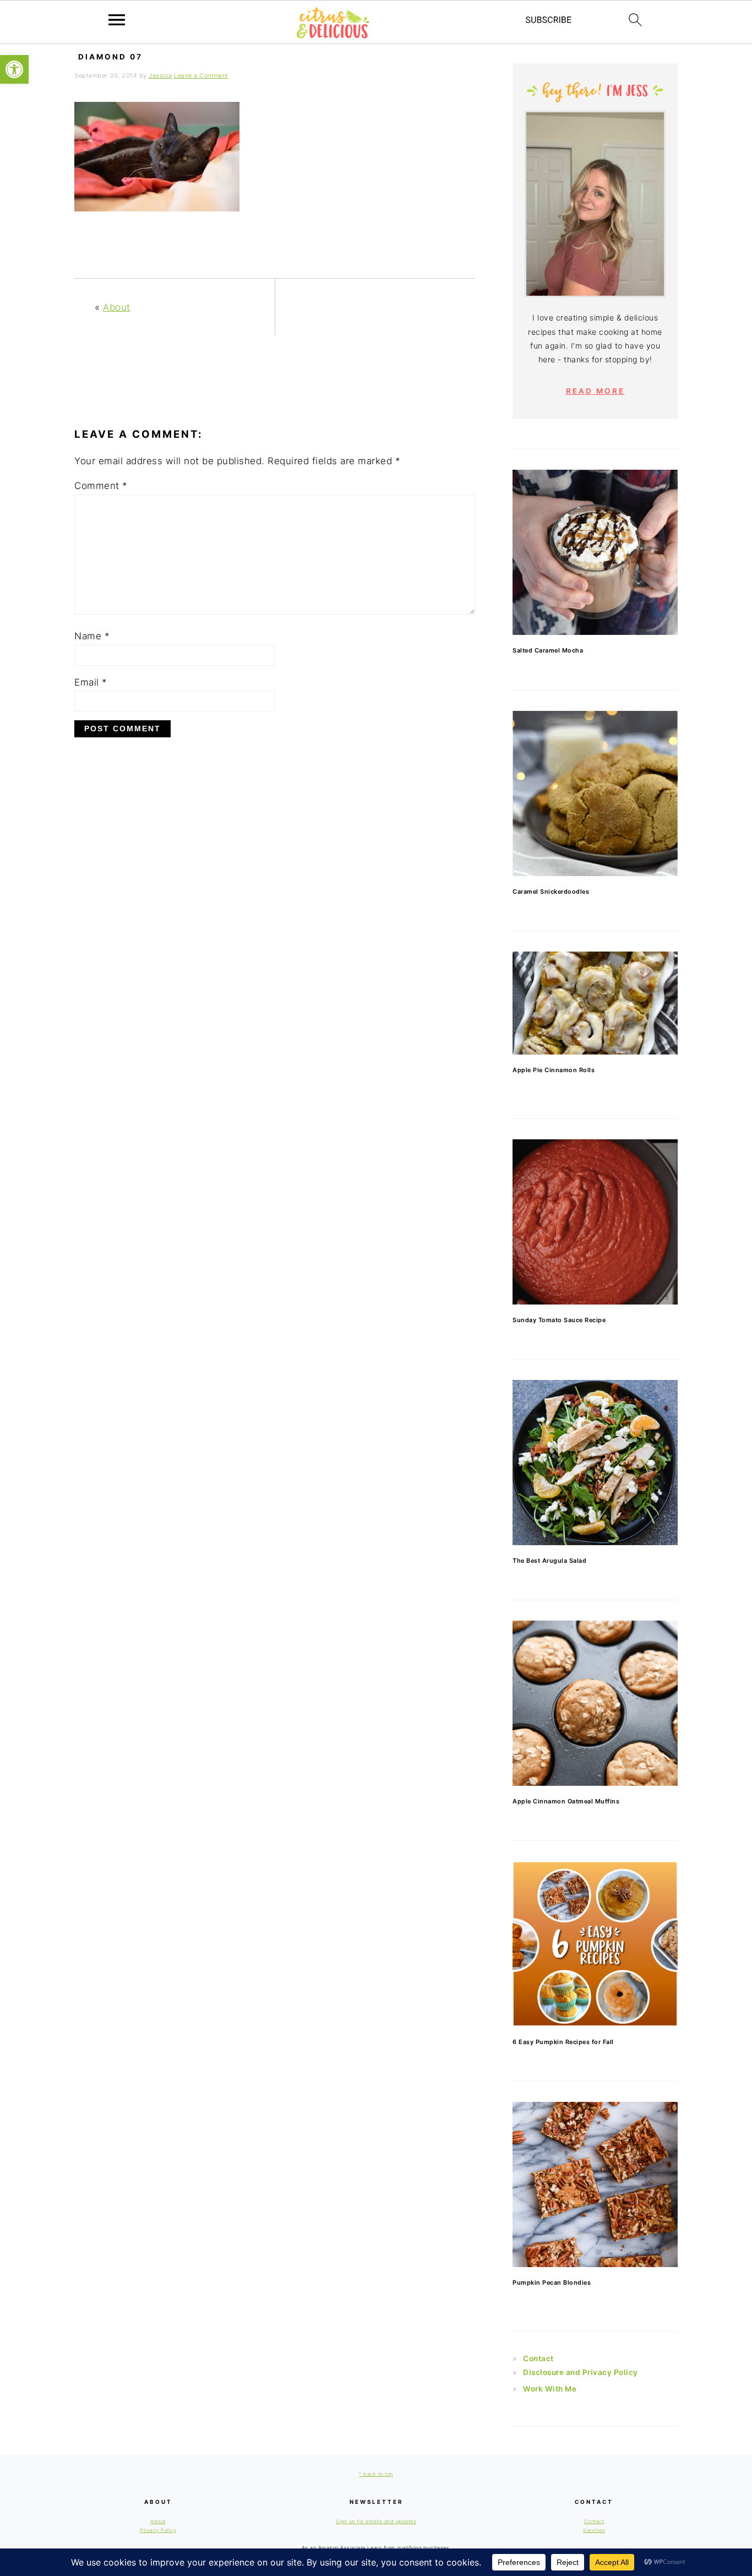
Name (92, 636)
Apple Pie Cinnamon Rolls (554, 1070)
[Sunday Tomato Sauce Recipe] (595, 1222)
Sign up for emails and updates (376, 2521)
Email (91, 682)
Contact (538, 2358)
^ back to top (376, 2474)
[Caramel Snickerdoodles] (595, 794)
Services (594, 2530)
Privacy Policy (158, 2530)
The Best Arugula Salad (549, 1561)
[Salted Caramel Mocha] (595, 552)
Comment (101, 486)
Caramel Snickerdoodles (551, 892)
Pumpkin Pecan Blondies (552, 2282)
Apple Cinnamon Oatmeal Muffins (566, 1801)
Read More (595, 391)
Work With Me (550, 2389)
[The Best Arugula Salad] (595, 1463)
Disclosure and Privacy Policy (581, 2372)
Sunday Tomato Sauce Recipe (559, 1320)
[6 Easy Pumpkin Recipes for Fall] (595, 1944)
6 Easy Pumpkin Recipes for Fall (563, 2042)
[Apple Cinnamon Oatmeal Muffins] (595, 1703)
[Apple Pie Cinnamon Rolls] (595, 1003)
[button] (14, 69)
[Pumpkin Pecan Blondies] (595, 2184)
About (117, 307)
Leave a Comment (201, 75)
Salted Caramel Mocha (548, 650)
